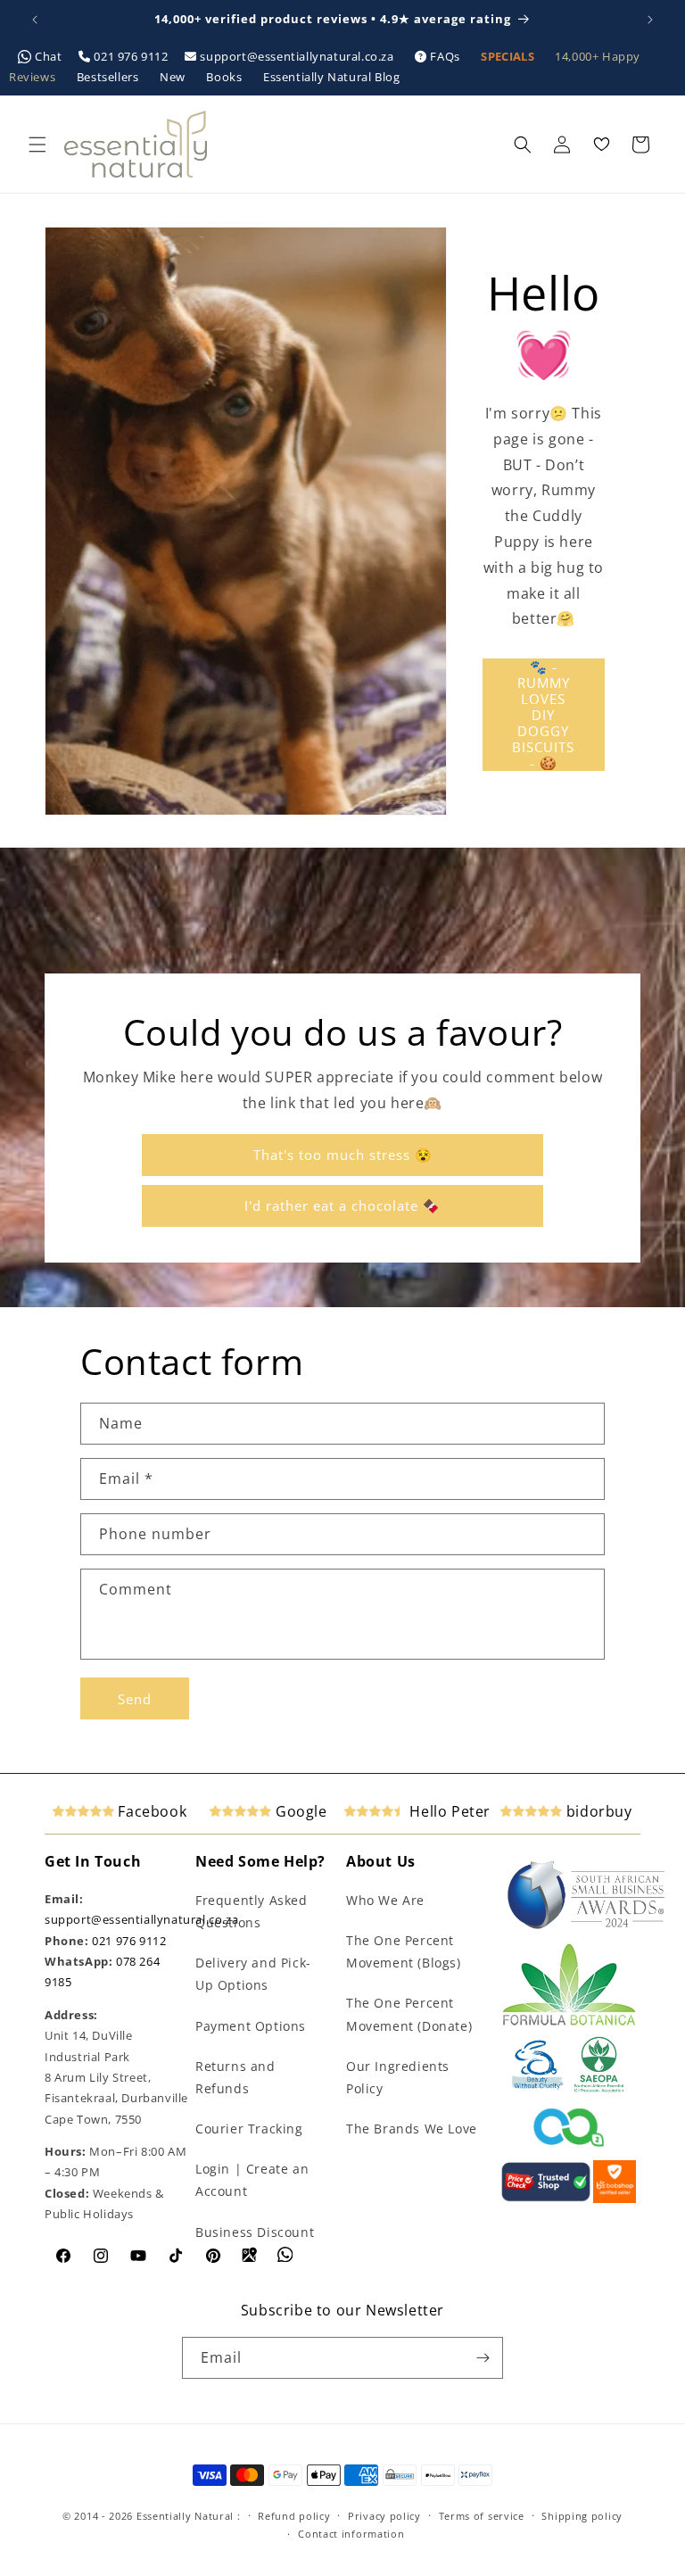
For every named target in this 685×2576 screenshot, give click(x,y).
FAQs (446, 56)
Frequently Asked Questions (252, 1911)
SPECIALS (509, 56)
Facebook (150, 1811)
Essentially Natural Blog (331, 77)
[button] (37, 145)
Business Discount (255, 2232)
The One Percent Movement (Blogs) (404, 1951)
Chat (49, 56)
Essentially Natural (185, 2516)
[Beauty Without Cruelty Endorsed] (538, 2089)
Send (135, 1699)
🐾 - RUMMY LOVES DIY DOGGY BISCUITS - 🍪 (543, 715)
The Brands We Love (412, 2129)
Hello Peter (448, 1811)
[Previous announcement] (35, 20)
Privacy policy (384, 2516)
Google (299, 1811)
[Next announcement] (650, 20)
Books (226, 77)
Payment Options (251, 2026)
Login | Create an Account (252, 2180)
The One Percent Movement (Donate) (409, 2014)
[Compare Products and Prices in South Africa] (546, 2199)
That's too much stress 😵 (343, 1155)
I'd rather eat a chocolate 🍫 (342, 1205)
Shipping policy (582, 2516)
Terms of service (482, 2516)
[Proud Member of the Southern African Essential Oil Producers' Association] (599, 2089)
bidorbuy (597, 1811)
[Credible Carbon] (569, 2149)
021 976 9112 (131, 56)
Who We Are (385, 1900)
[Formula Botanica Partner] (569, 2024)
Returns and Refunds (235, 2077)
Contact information (351, 2534)
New (174, 77)
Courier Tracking (249, 2129)
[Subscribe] (483, 2358)
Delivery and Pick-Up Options (253, 1974)
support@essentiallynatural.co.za (297, 56)
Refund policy (294, 2516)
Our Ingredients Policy (398, 2077)
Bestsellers (109, 77)
